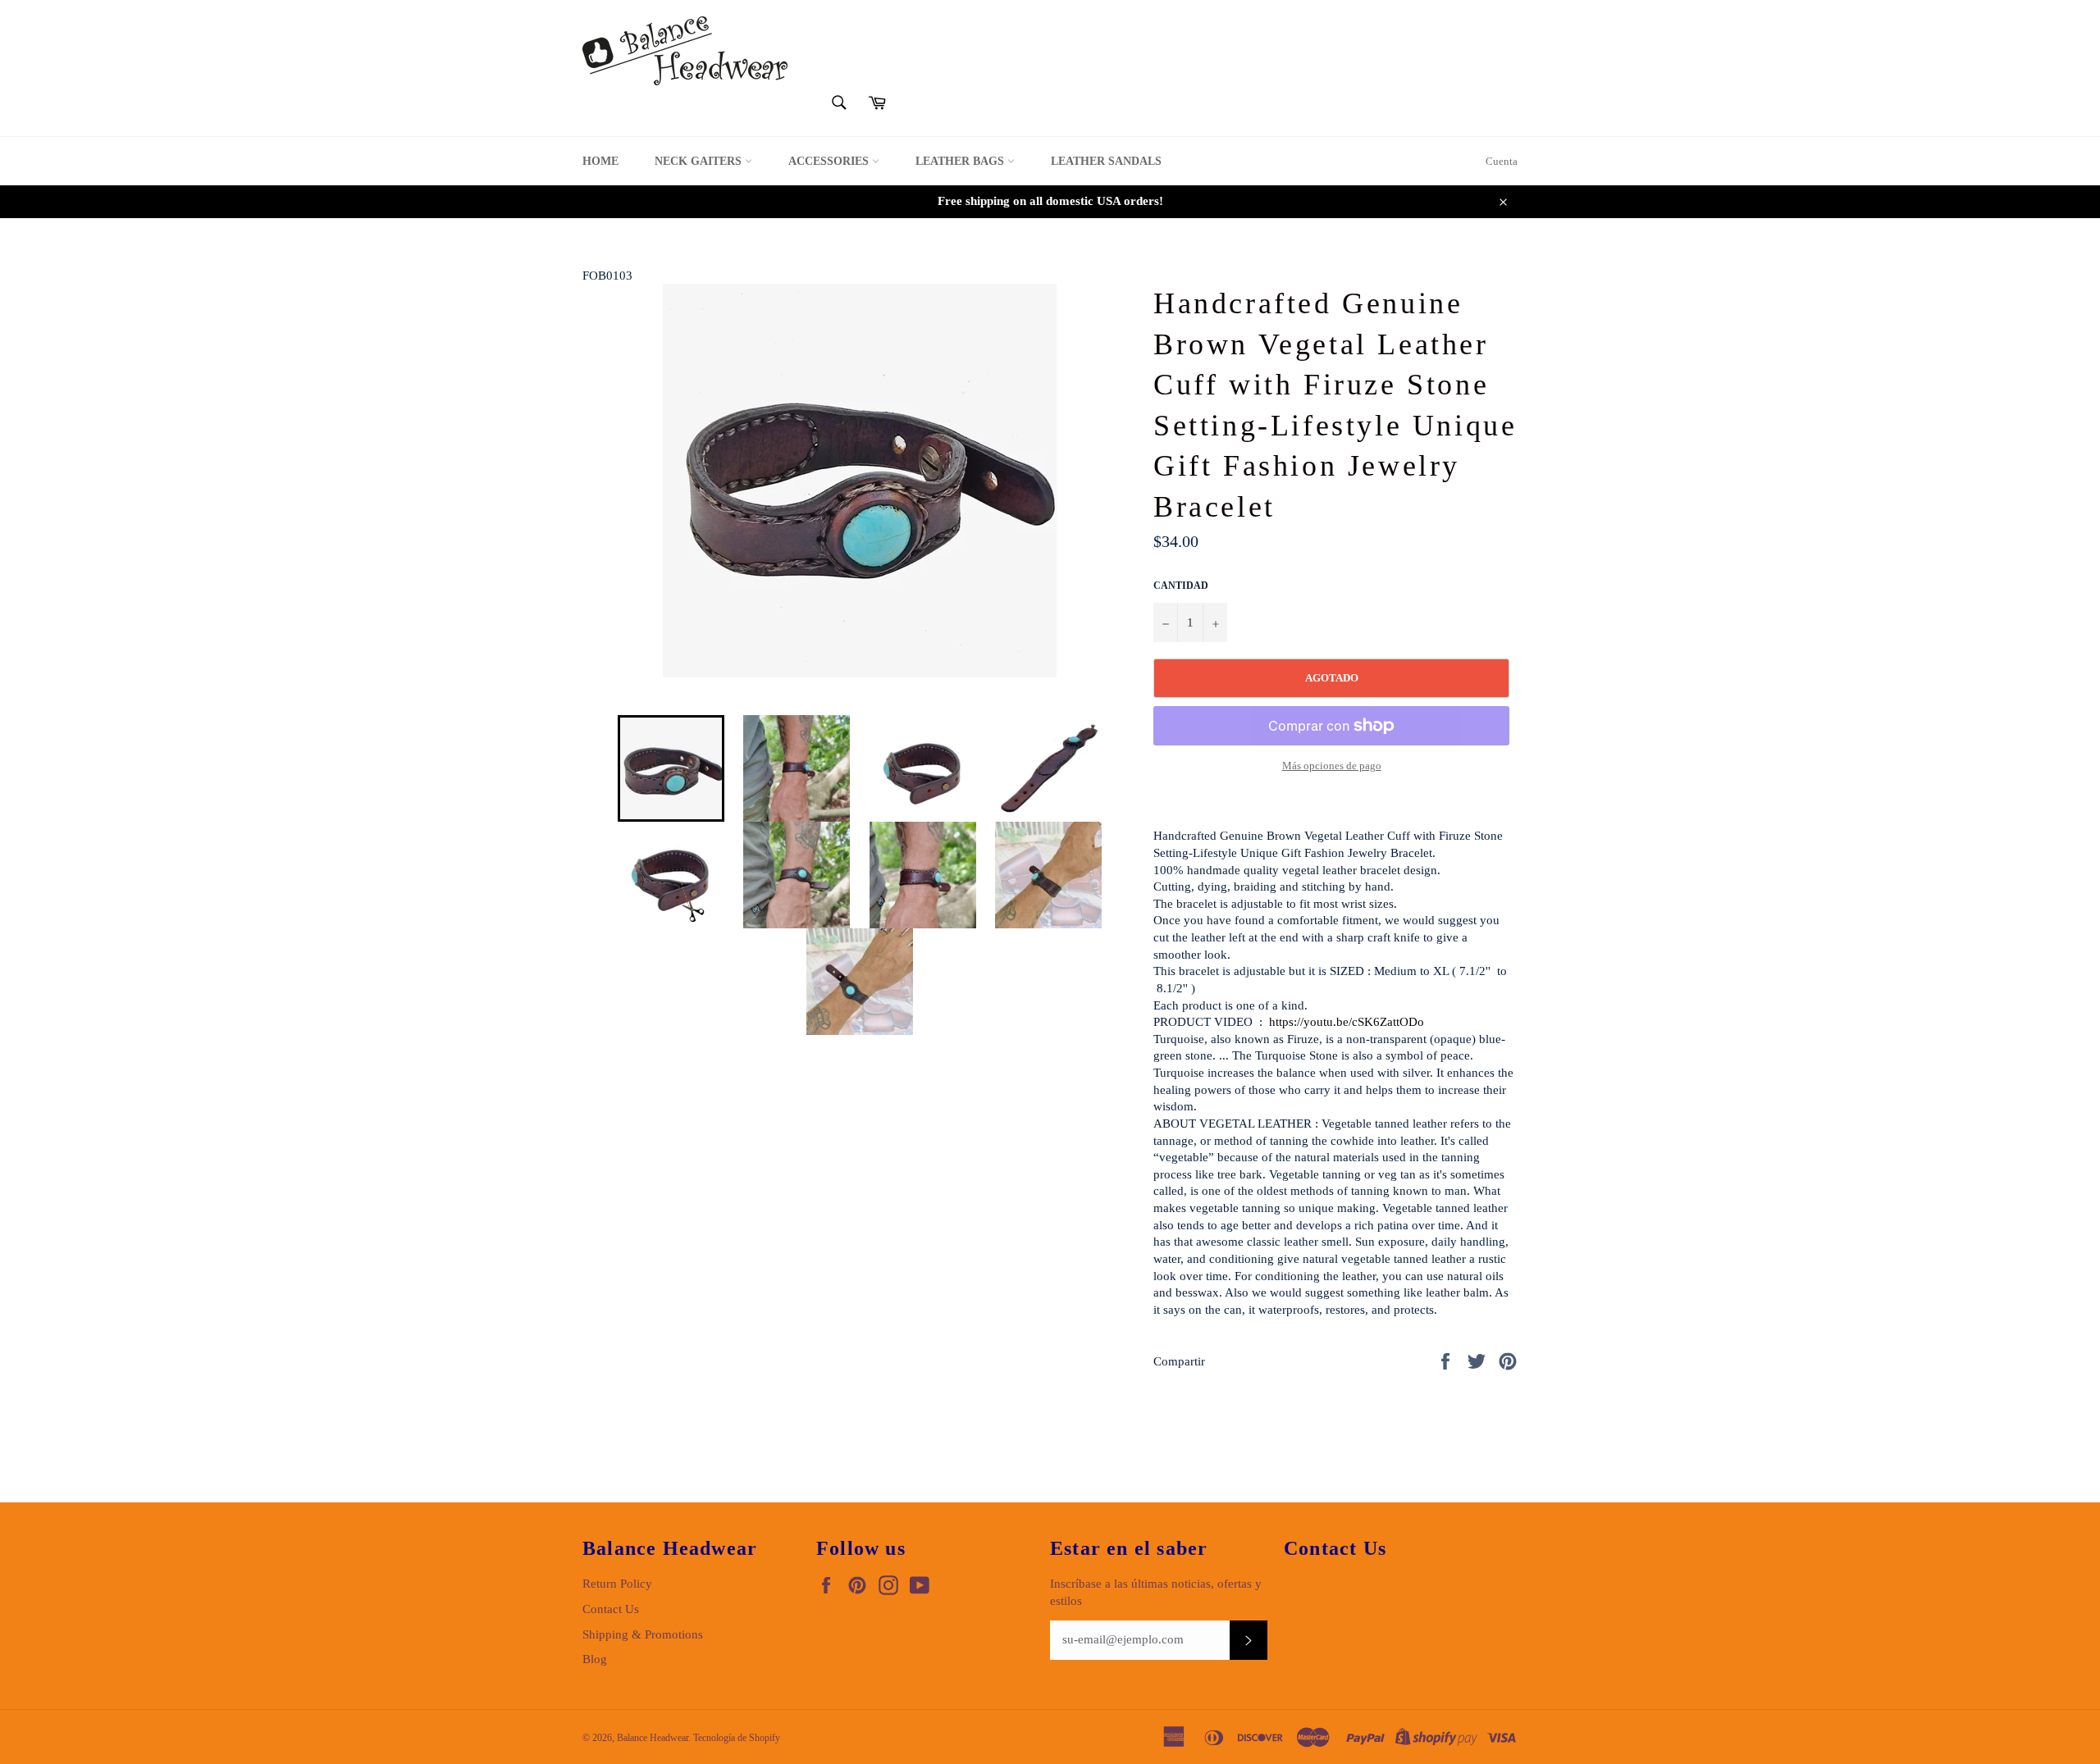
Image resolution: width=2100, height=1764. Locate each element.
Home (600, 161)
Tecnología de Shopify (737, 1738)
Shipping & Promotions (643, 1634)
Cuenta (1502, 161)
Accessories (830, 161)
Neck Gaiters (700, 161)
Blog (595, 1659)
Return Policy (617, 1584)
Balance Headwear (653, 1738)
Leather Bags (961, 161)
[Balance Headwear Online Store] (685, 51)
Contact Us (611, 1609)
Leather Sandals (1106, 161)
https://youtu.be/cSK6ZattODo (1347, 1022)
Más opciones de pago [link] (1332, 766)
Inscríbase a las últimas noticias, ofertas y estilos (1156, 1592)
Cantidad (1181, 586)
